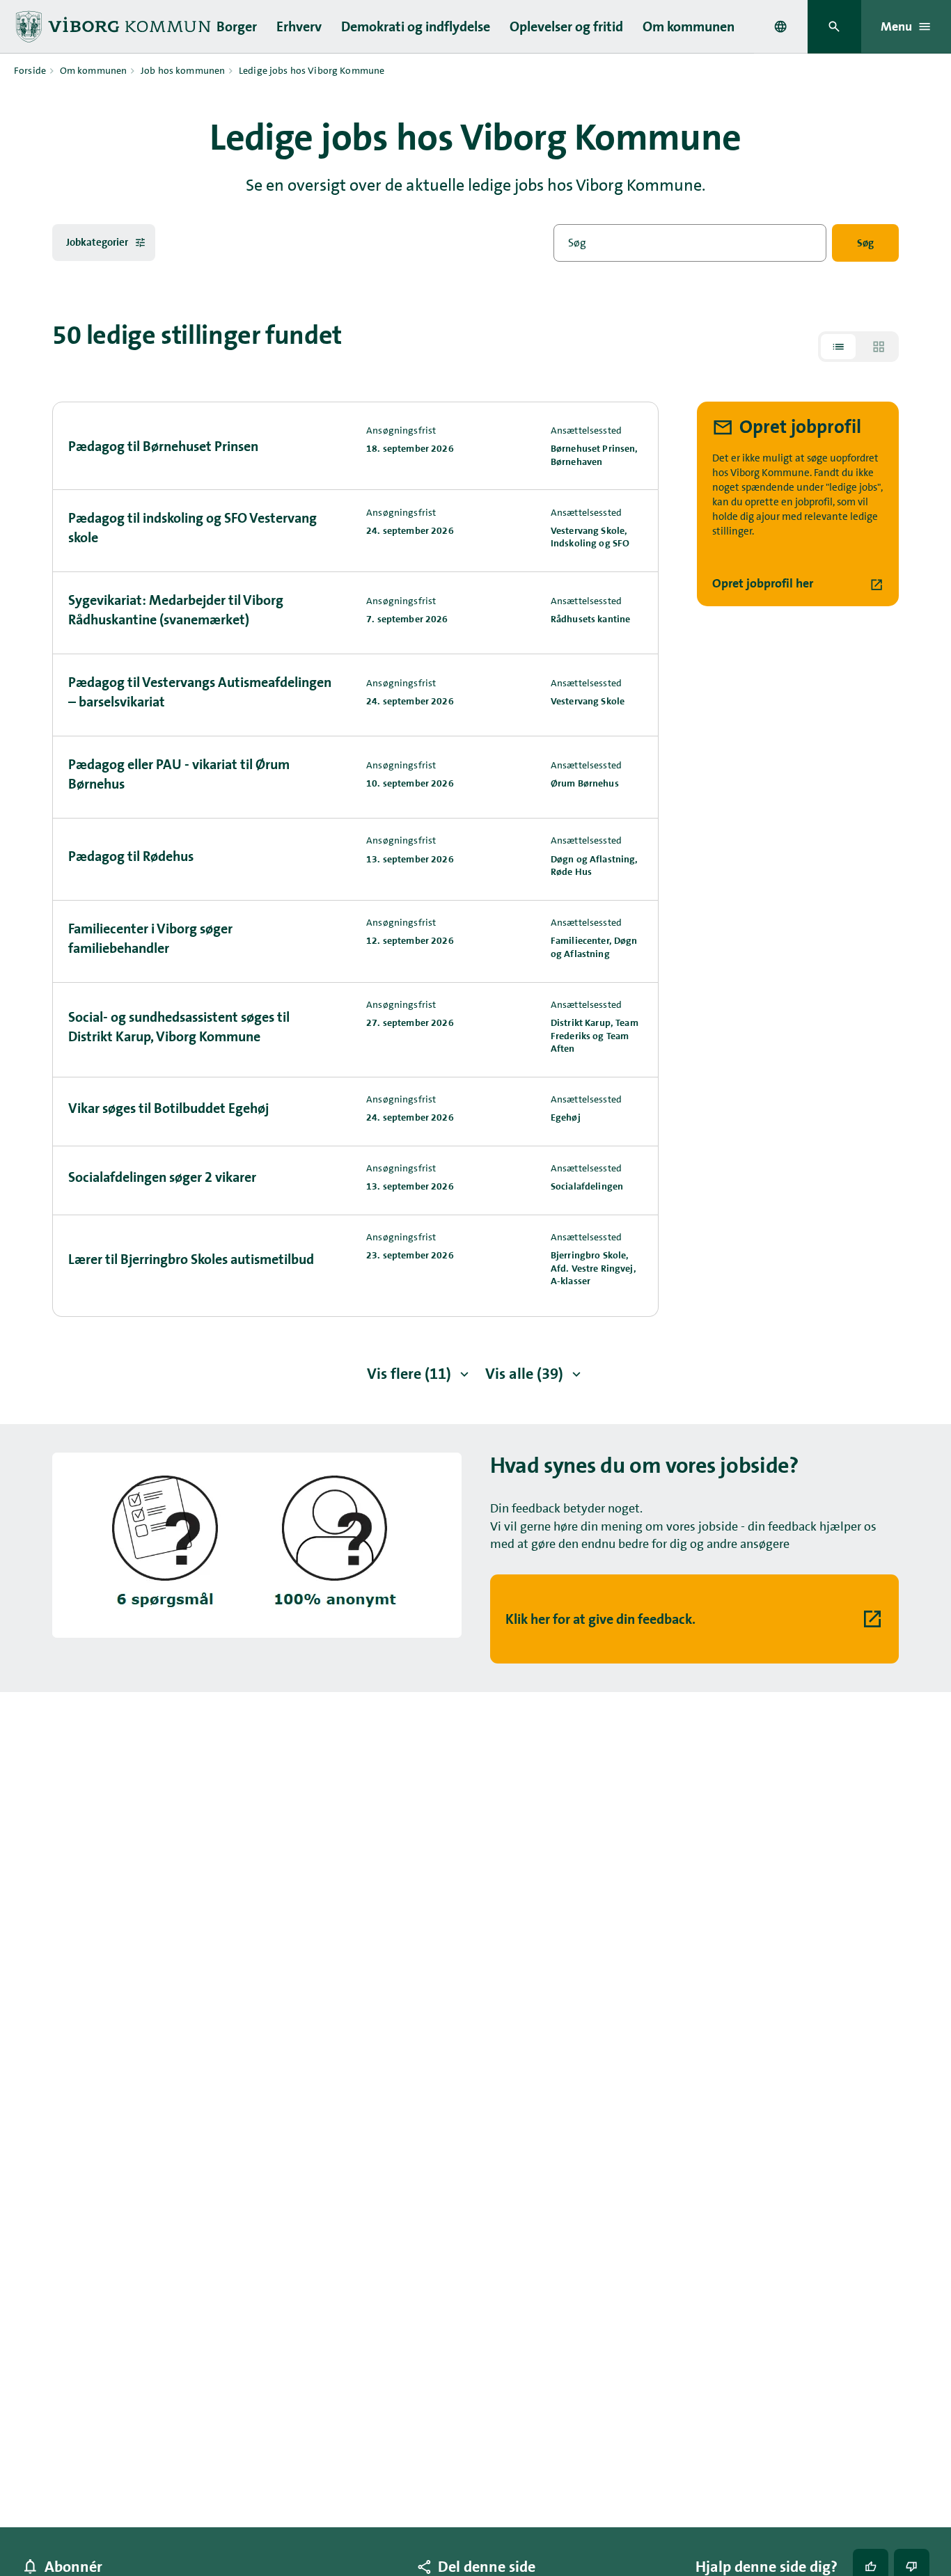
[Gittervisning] (879, 347)
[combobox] (780, 26)
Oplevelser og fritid (566, 26)
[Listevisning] (838, 347)
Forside (30, 70)
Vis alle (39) (524, 1374)
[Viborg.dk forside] (118, 27)
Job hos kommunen (183, 70)
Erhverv (299, 26)
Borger (237, 26)
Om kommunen (689, 26)
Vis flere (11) (409, 1374)
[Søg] (834, 27)
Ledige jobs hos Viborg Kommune (312, 70)
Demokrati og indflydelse (416, 26)
